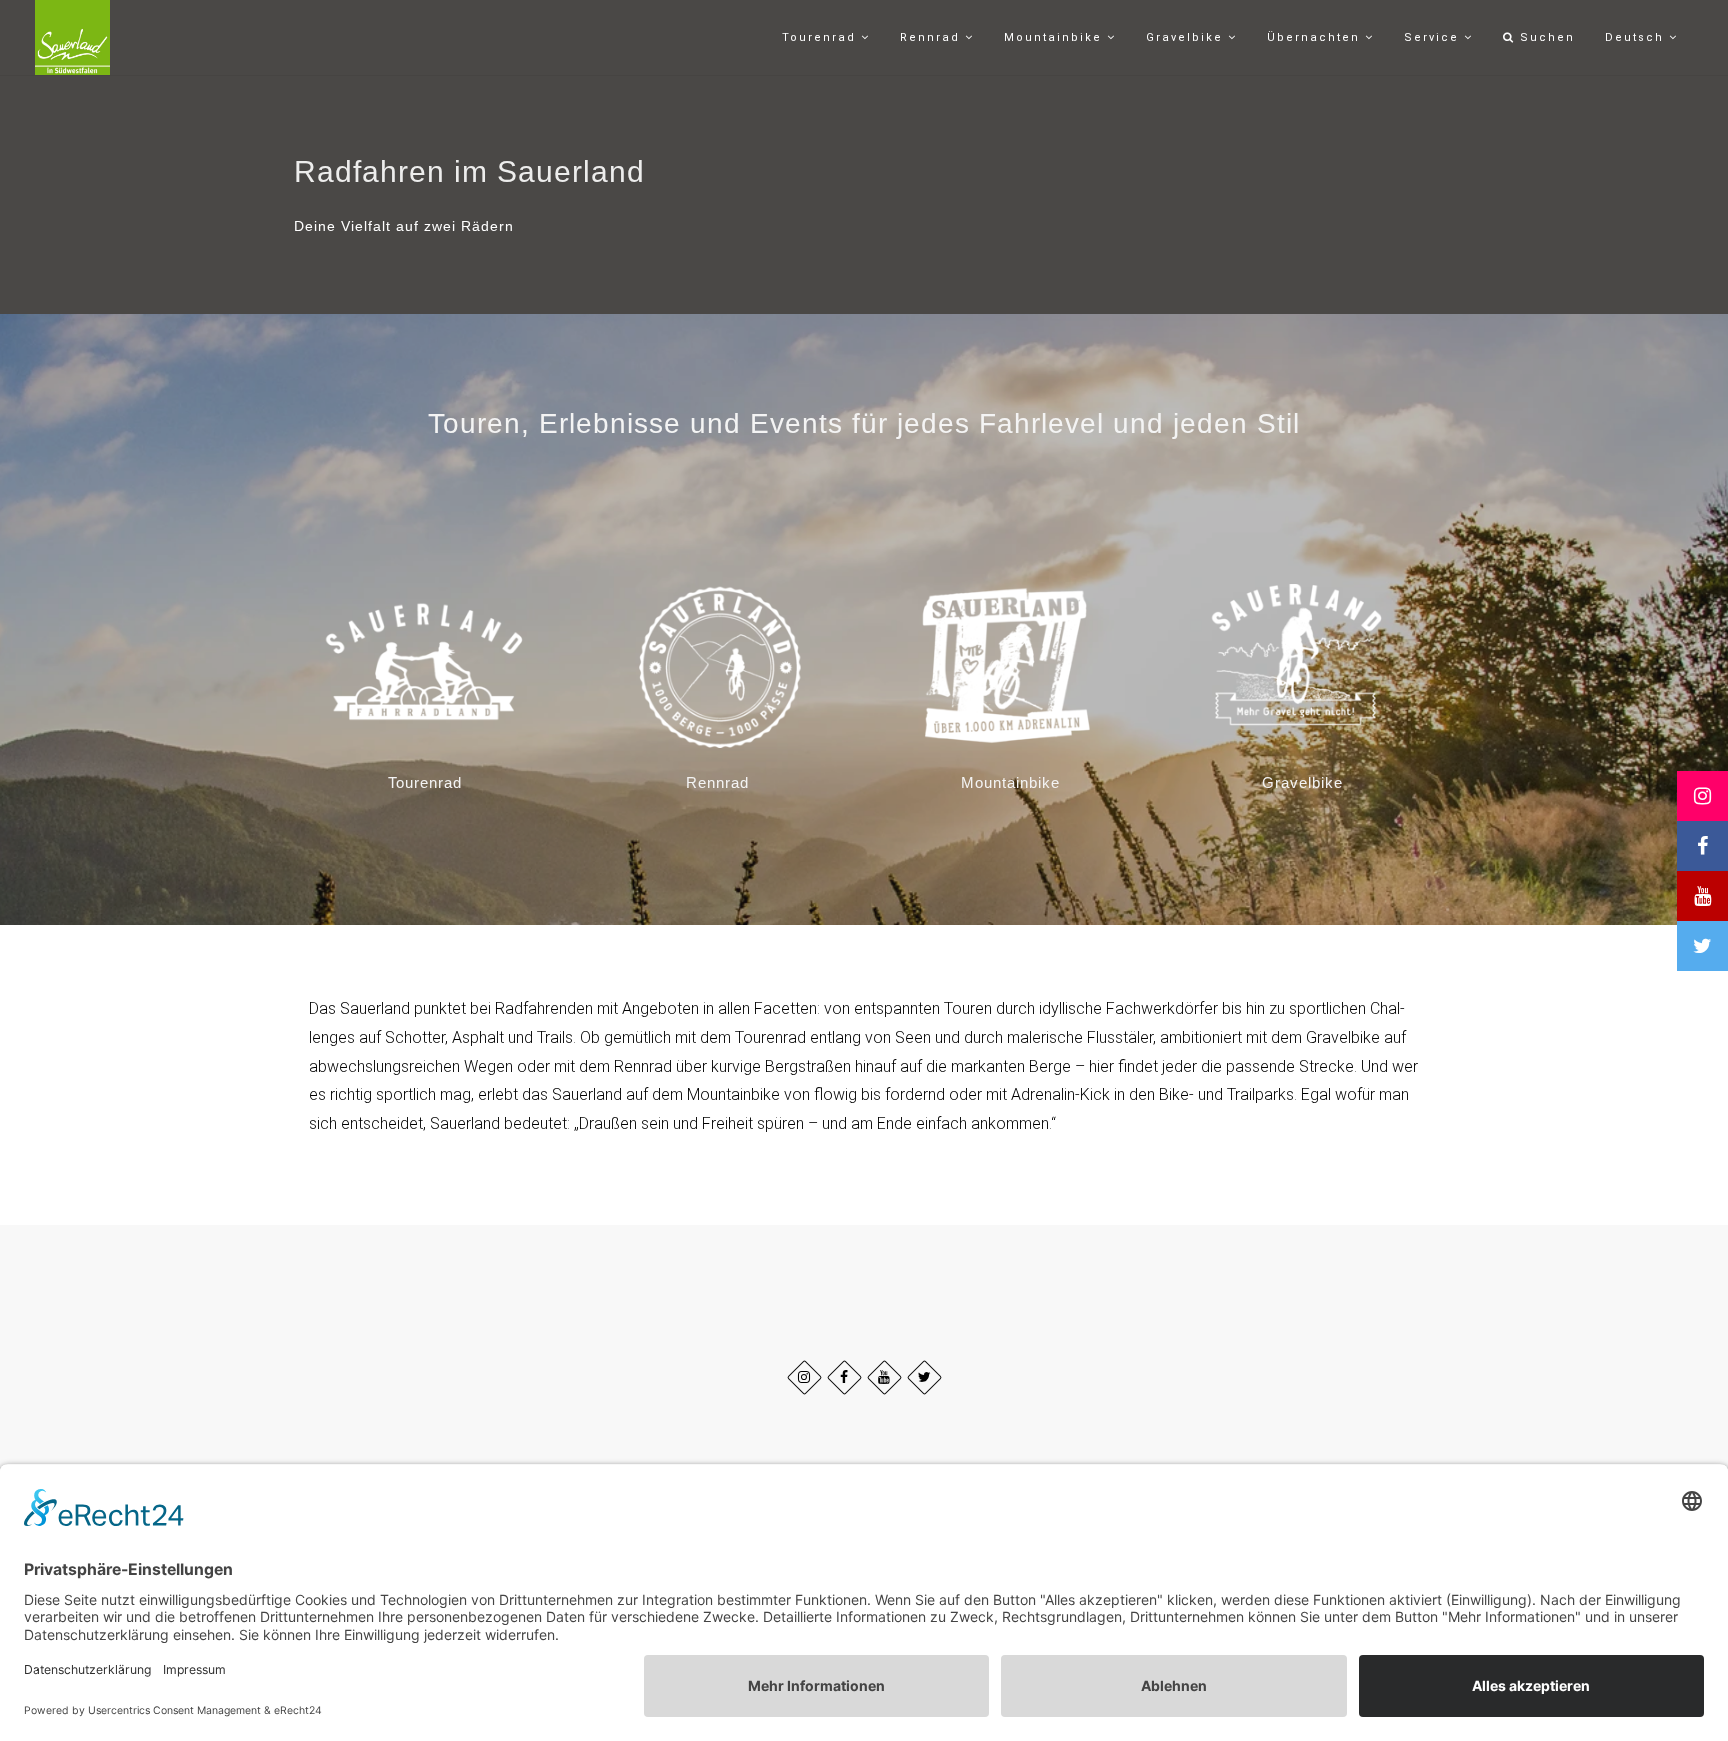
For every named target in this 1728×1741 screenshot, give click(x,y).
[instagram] (804, 1377)
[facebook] (844, 1377)
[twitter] (924, 1377)
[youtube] (884, 1377)
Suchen (1545, 37)
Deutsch (1637, 37)
